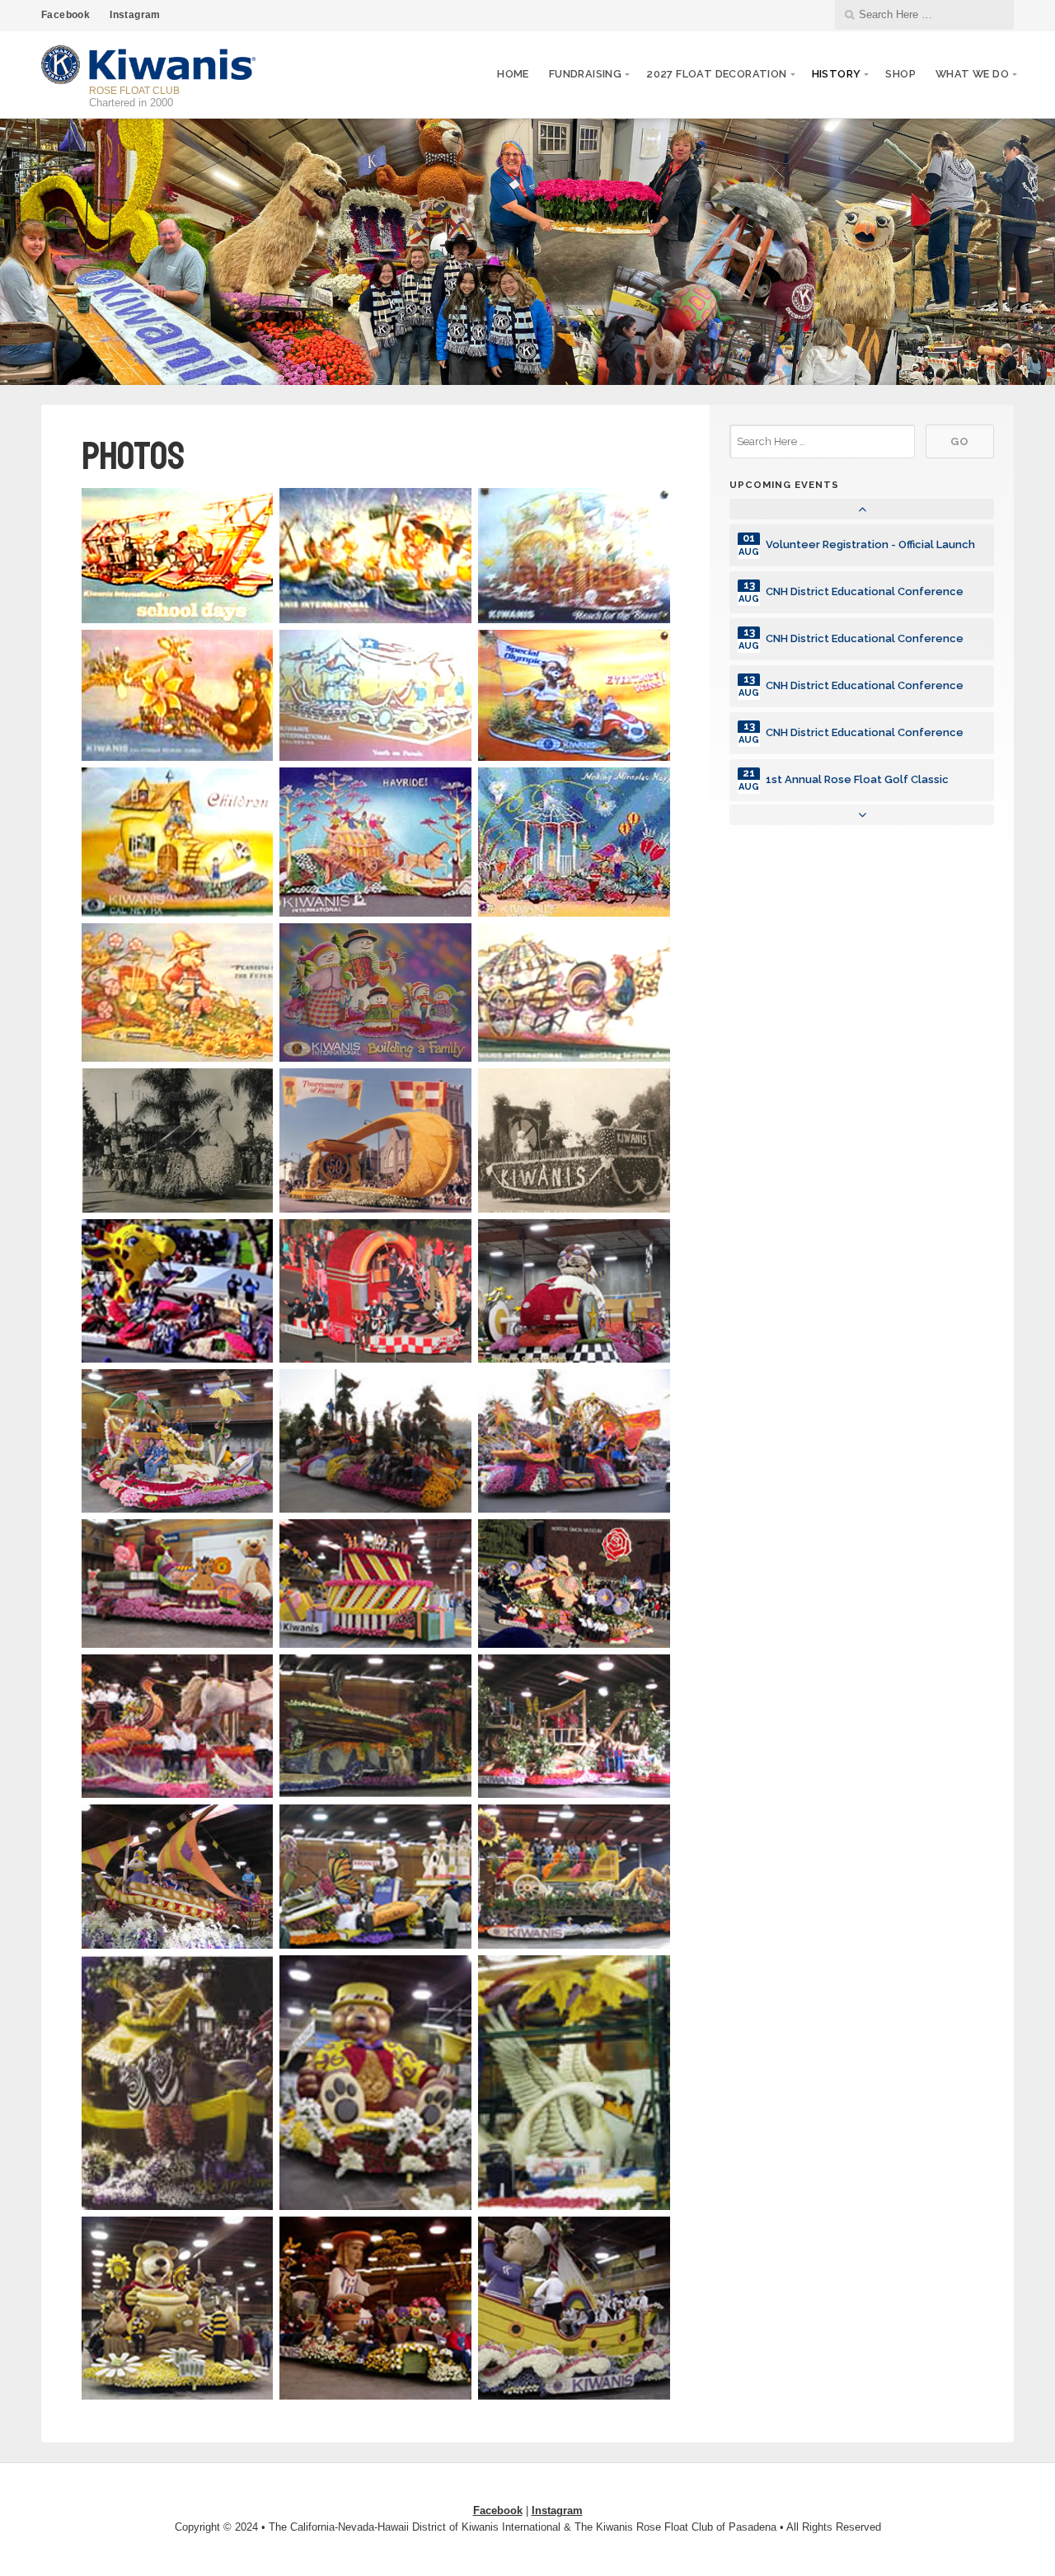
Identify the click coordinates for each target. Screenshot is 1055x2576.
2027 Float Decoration (716, 74)
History (837, 74)
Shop (900, 74)
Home (513, 74)
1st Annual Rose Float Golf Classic (857, 779)
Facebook (66, 15)
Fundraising (585, 74)
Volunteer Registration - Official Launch (870, 544)
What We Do (972, 74)
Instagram (135, 15)
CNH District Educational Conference (865, 591)
